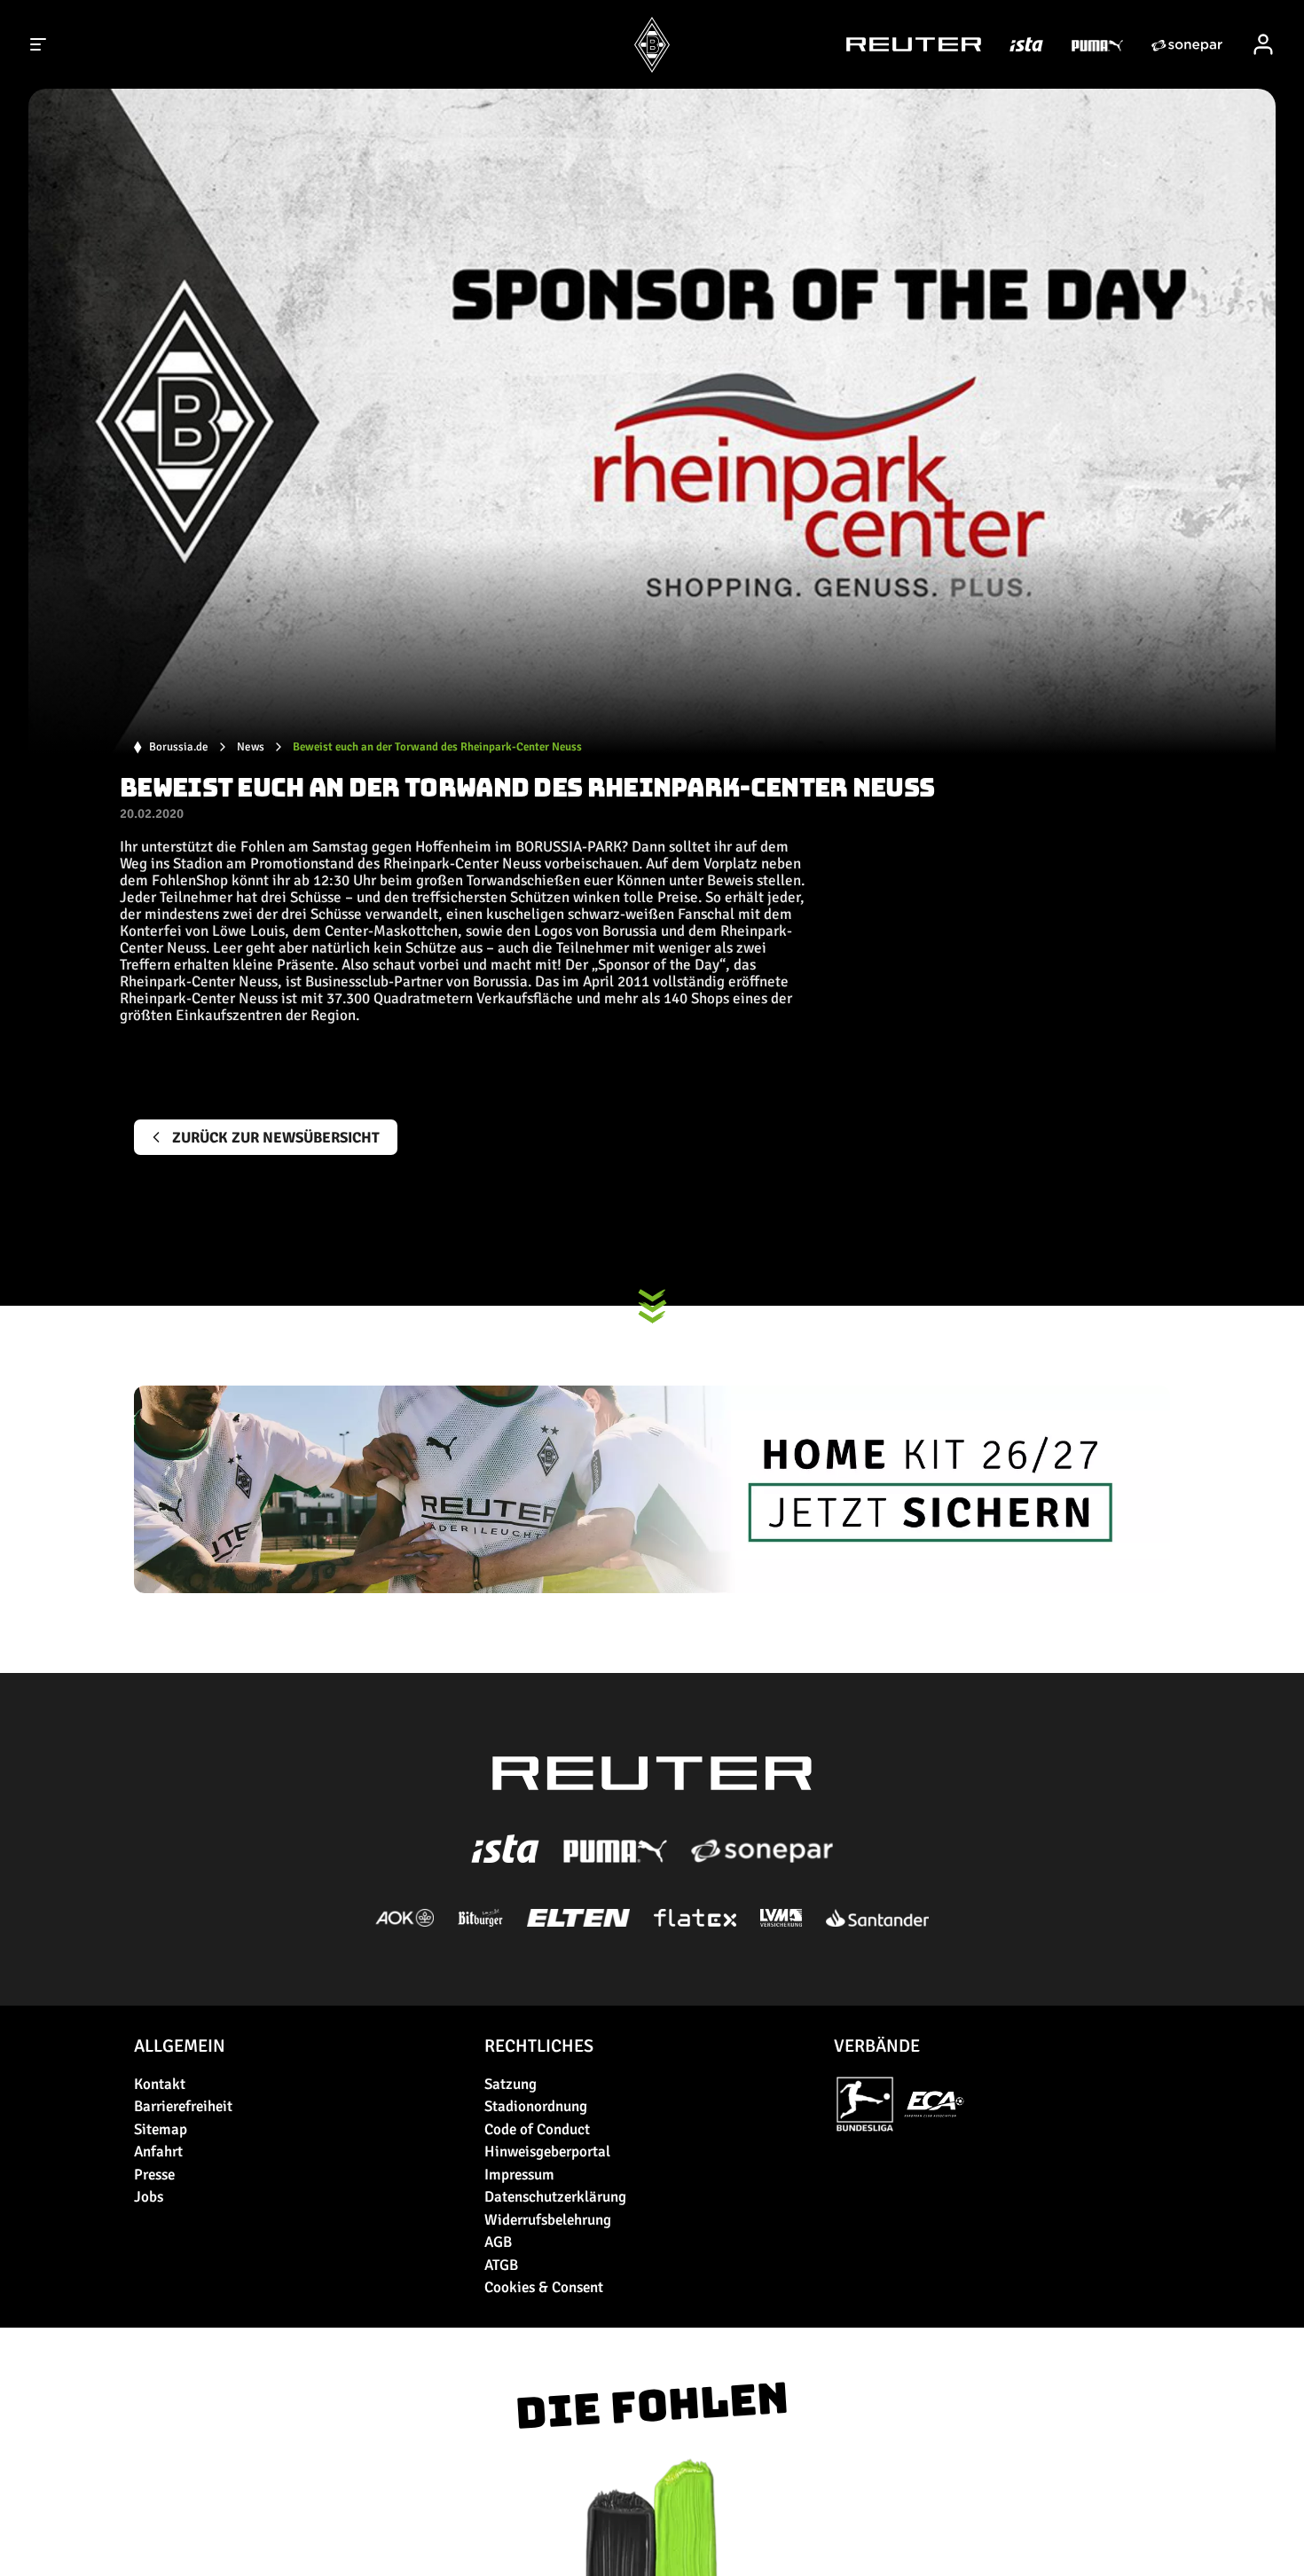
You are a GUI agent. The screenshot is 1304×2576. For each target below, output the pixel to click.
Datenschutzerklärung (555, 2197)
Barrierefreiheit (183, 2106)
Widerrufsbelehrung (548, 2220)
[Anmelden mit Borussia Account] (1263, 44)
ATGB (501, 2265)
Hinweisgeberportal (547, 2152)
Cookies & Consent (544, 2287)
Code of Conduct (537, 2129)
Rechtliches (539, 2046)
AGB (498, 2242)
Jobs (149, 2197)
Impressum (519, 2175)
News (251, 747)
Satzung (511, 2084)
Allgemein (180, 2046)
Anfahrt (158, 2152)
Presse (154, 2175)
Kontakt (160, 2084)
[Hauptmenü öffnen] (39, 44)
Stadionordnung (536, 2106)
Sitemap (161, 2129)
